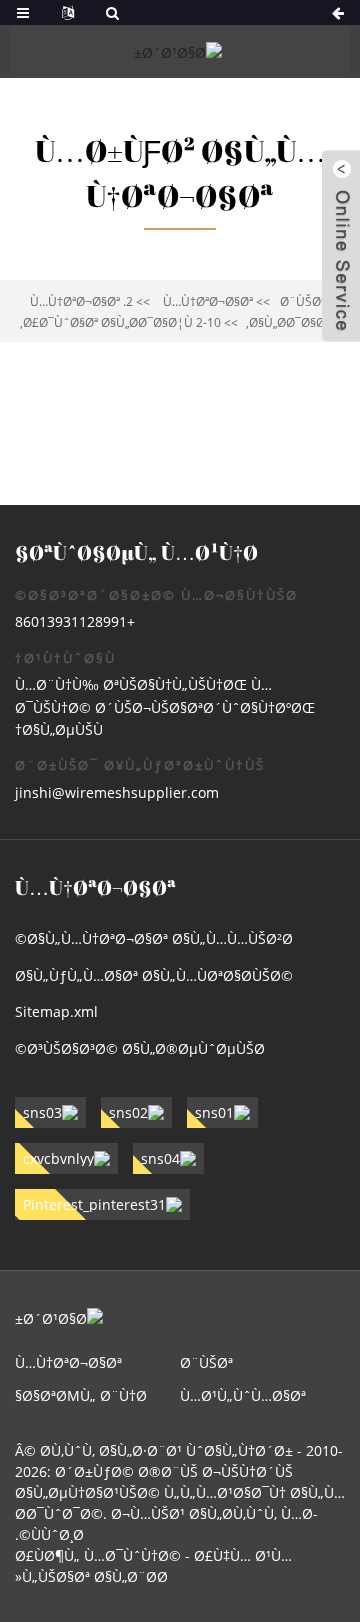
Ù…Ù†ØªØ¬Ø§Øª (208, 301)
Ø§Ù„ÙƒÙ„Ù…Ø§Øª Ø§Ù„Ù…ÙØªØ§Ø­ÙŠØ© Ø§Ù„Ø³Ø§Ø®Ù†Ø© (154, 980)
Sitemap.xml (56, 1011)
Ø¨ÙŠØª (302, 301)
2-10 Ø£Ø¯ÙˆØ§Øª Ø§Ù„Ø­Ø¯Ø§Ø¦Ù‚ (120, 322)
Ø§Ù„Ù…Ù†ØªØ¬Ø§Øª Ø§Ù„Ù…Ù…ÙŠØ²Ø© (154, 938)
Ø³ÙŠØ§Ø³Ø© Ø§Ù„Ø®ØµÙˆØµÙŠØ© (140, 1048)
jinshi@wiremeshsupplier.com (117, 792)
